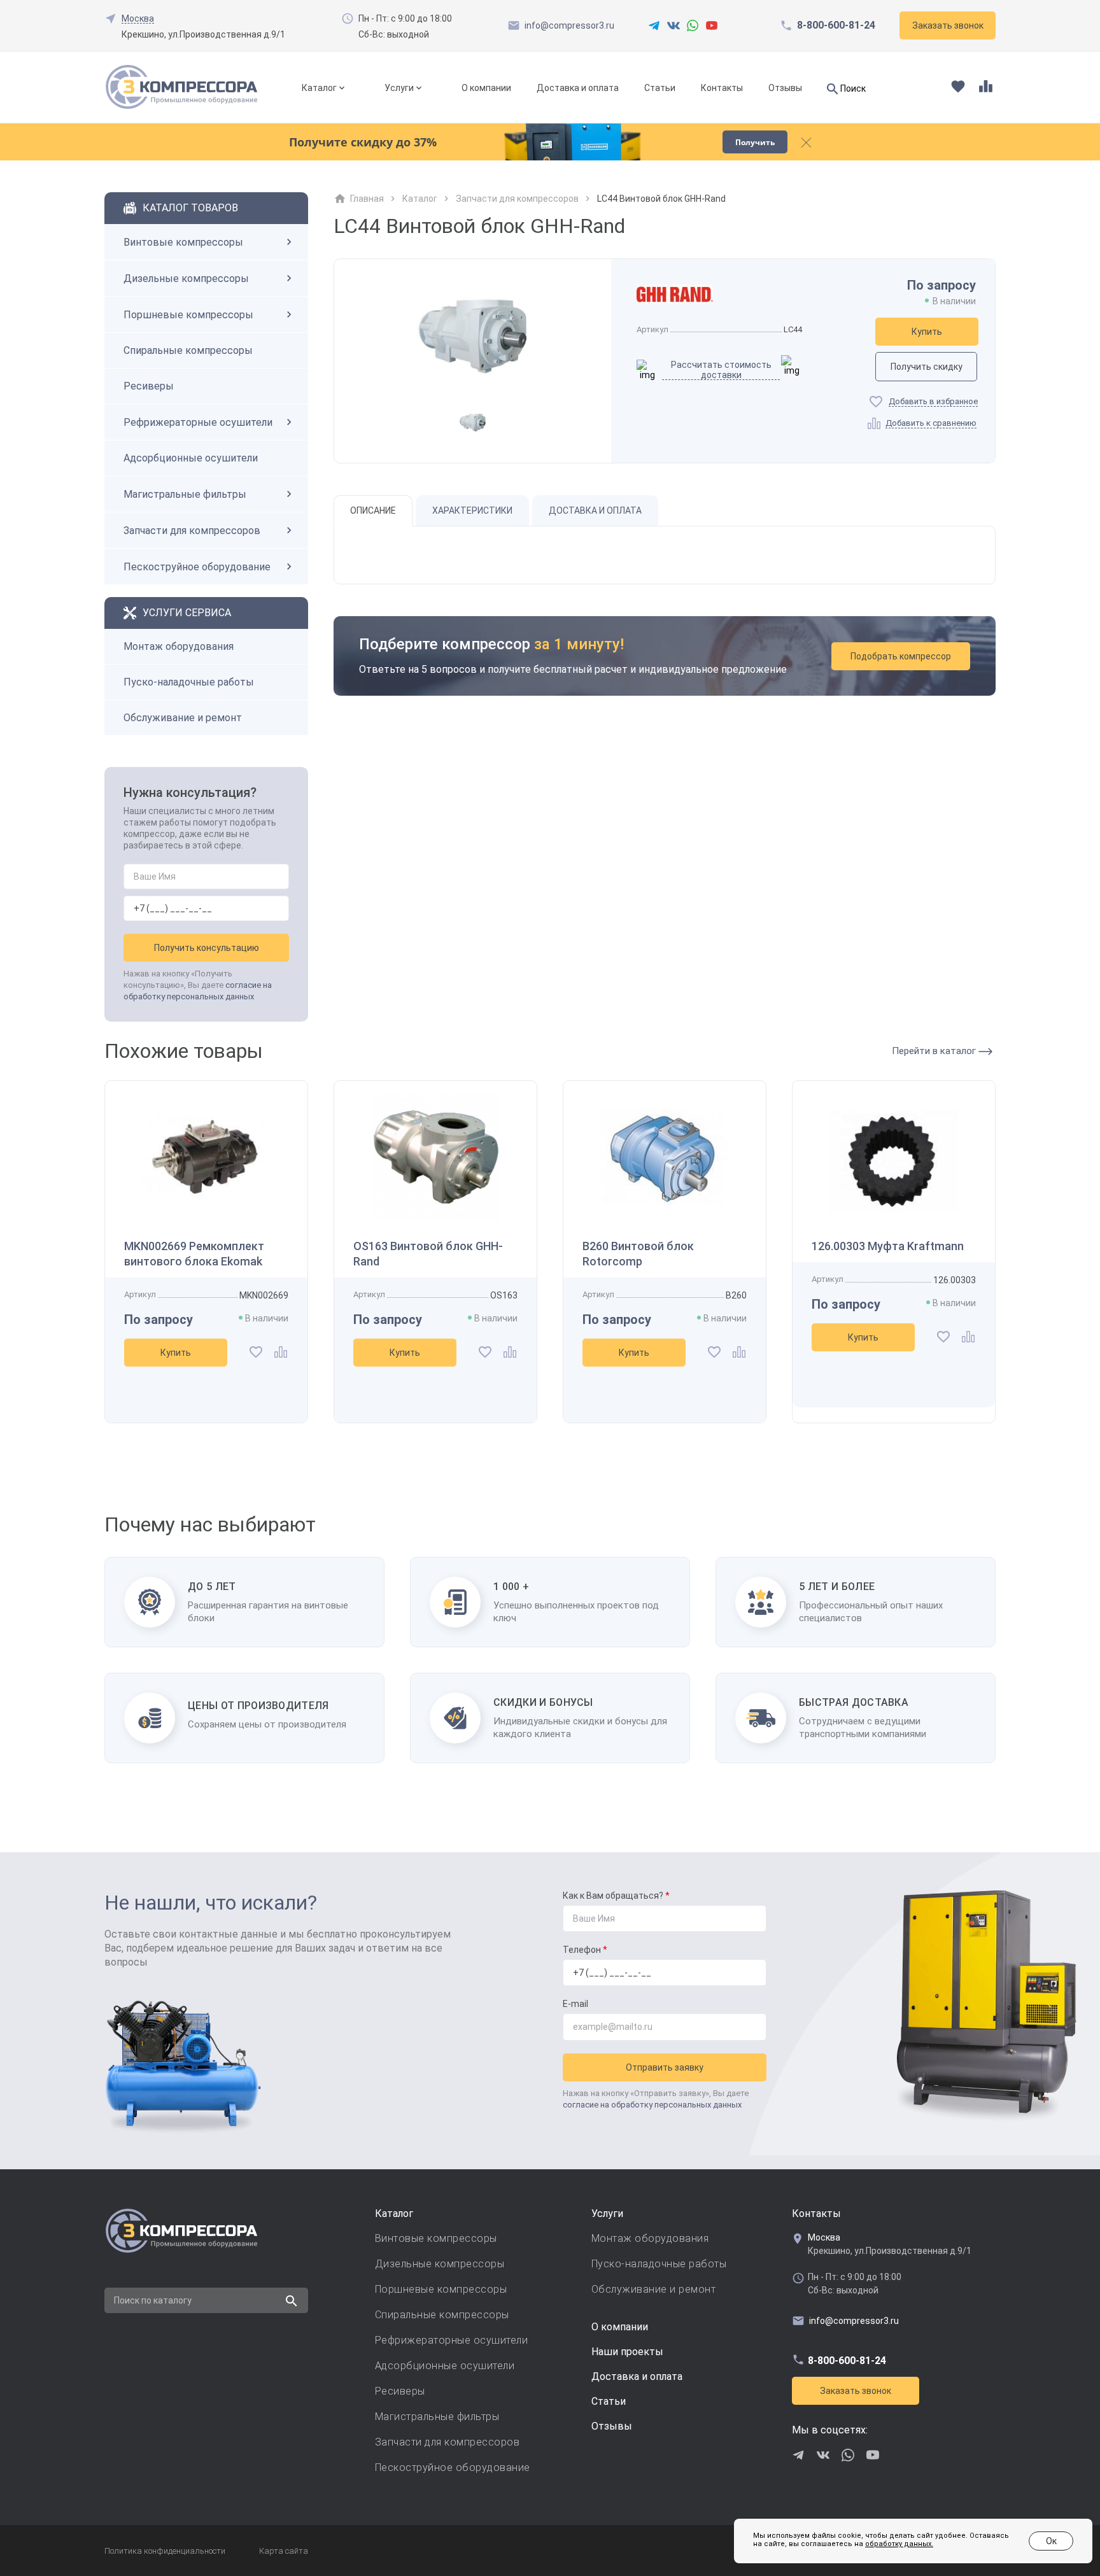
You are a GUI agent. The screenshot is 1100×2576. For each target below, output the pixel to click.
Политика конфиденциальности (165, 2551)
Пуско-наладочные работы (189, 682)
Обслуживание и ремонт (183, 718)
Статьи (660, 88)
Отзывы (785, 88)
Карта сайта (284, 2551)
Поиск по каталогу (153, 2300)
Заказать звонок (856, 2391)
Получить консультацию (207, 948)
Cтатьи (609, 2401)
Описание (373, 510)
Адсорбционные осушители (191, 458)
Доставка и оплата (578, 88)
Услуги (399, 88)
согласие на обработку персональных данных (652, 2105)
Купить (927, 332)
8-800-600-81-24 (836, 25)
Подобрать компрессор (901, 656)
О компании (486, 88)
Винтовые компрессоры (183, 242)
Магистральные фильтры (185, 494)
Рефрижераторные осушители (198, 422)
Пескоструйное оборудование (197, 567)
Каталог (319, 88)
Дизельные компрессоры (186, 278)
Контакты (722, 88)
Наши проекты (627, 2352)
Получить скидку (927, 367)
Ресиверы (149, 386)
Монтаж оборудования (179, 646)
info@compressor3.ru (569, 25)
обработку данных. (899, 2544)
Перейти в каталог (935, 1051)
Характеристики (472, 510)
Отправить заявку (665, 2067)
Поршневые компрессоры (188, 315)
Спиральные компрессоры (188, 350)
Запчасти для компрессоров (192, 531)
